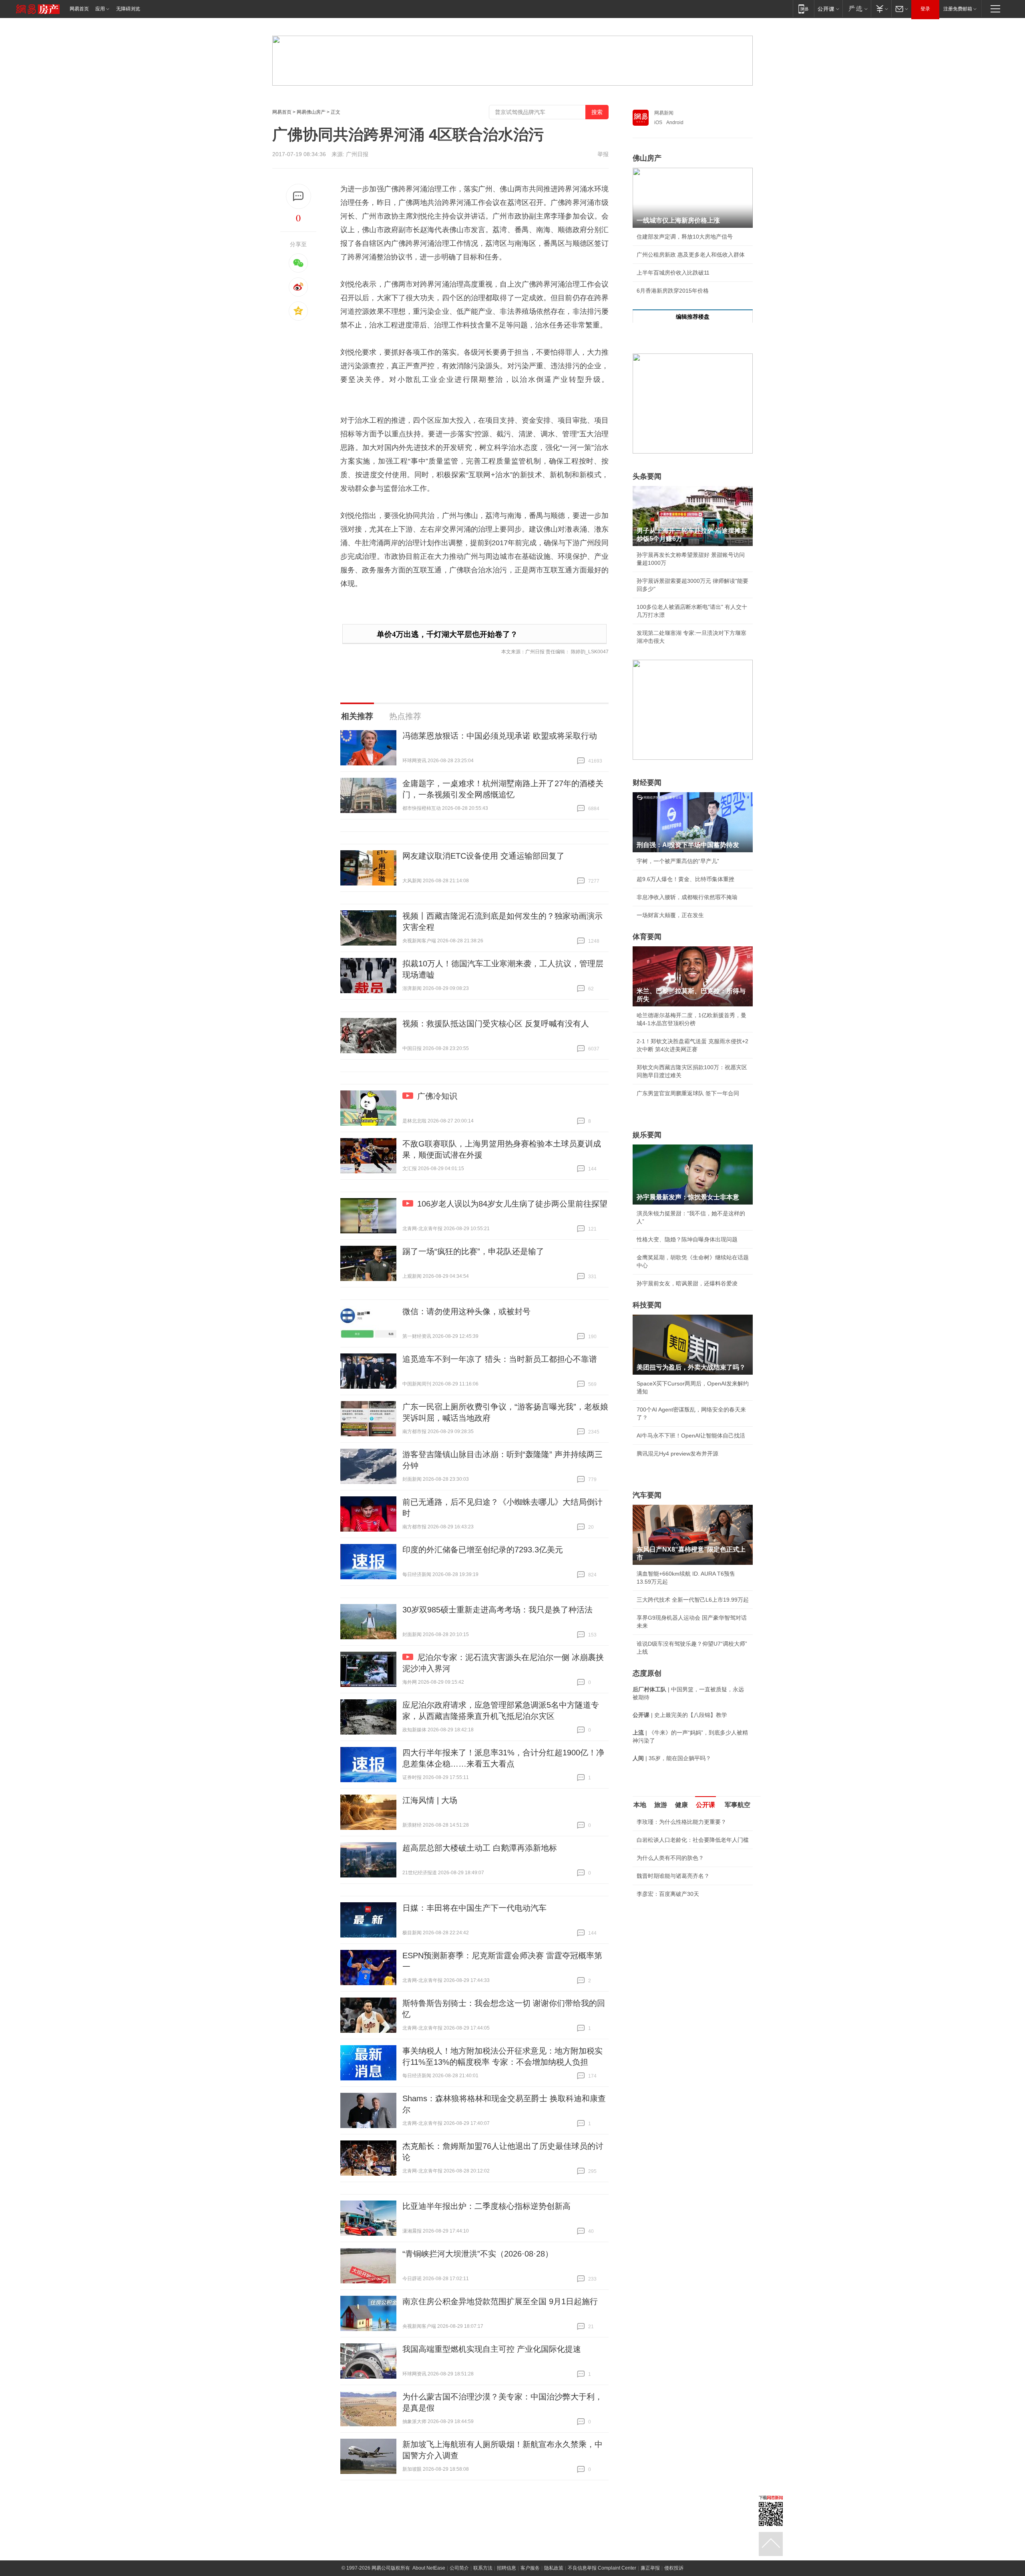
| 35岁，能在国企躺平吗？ (672, 1758)
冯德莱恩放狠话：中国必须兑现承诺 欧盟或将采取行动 (500, 736)
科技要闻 (647, 1305)
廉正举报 (650, 2568)
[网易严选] (857, 9)
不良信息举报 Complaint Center (602, 2568)
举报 (603, 154)
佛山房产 (647, 158)
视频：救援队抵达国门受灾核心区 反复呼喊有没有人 (496, 1024)
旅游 (661, 1805)
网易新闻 (664, 113)
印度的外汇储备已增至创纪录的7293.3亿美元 (483, 1550)
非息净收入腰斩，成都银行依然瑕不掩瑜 (687, 897)
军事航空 (738, 1805)
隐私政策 (554, 2568)
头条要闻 (647, 476)
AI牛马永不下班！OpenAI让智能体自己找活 (691, 1436)
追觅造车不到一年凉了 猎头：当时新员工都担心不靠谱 (500, 1359)
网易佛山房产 (311, 112)
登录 (925, 9)
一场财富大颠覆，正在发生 (670, 915)
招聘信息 (506, 2568)
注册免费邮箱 (958, 9)
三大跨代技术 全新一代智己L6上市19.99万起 (693, 1600)
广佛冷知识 (437, 1096)
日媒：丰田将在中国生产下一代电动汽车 (474, 1908)
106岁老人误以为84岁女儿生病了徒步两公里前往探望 (512, 1204)
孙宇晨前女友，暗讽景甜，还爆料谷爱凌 (687, 1283)
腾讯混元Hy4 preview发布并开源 (677, 1454)
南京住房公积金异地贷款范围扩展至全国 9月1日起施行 (500, 2301)
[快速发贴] (298, 196)
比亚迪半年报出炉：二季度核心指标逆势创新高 (486, 2206)
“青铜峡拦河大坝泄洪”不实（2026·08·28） (478, 2254)
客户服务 (530, 2568)
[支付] (881, 9)
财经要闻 (647, 783)
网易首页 (79, 9)
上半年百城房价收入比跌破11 (673, 273)
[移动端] (803, 9)
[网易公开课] (828, 9)
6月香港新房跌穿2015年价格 (673, 291)
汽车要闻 (647, 1495)
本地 (640, 1805)
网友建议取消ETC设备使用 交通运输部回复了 (483, 856)
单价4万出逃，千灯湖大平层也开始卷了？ (447, 634)
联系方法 (483, 2568)
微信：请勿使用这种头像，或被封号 (466, 1311)
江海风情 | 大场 (430, 1800)
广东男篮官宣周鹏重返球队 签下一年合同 (688, 1093)
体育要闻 (647, 937)
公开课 (705, 1805)
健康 (681, 1805)
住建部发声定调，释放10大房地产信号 (685, 237)
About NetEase (429, 2568)
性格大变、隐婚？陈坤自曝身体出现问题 (687, 1239)
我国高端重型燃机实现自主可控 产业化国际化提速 (492, 2349)
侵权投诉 (674, 2568)
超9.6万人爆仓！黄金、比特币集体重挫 (685, 879)
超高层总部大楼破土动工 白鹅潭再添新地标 (480, 1848)
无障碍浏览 (128, 9)
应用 (100, 9)
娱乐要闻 (647, 1135)
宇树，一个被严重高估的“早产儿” (678, 861)
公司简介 (459, 2568)
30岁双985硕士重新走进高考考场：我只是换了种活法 (497, 1610)
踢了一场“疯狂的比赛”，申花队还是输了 (473, 1251)
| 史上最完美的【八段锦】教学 (680, 1715)
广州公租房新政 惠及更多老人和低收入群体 (691, 255)
